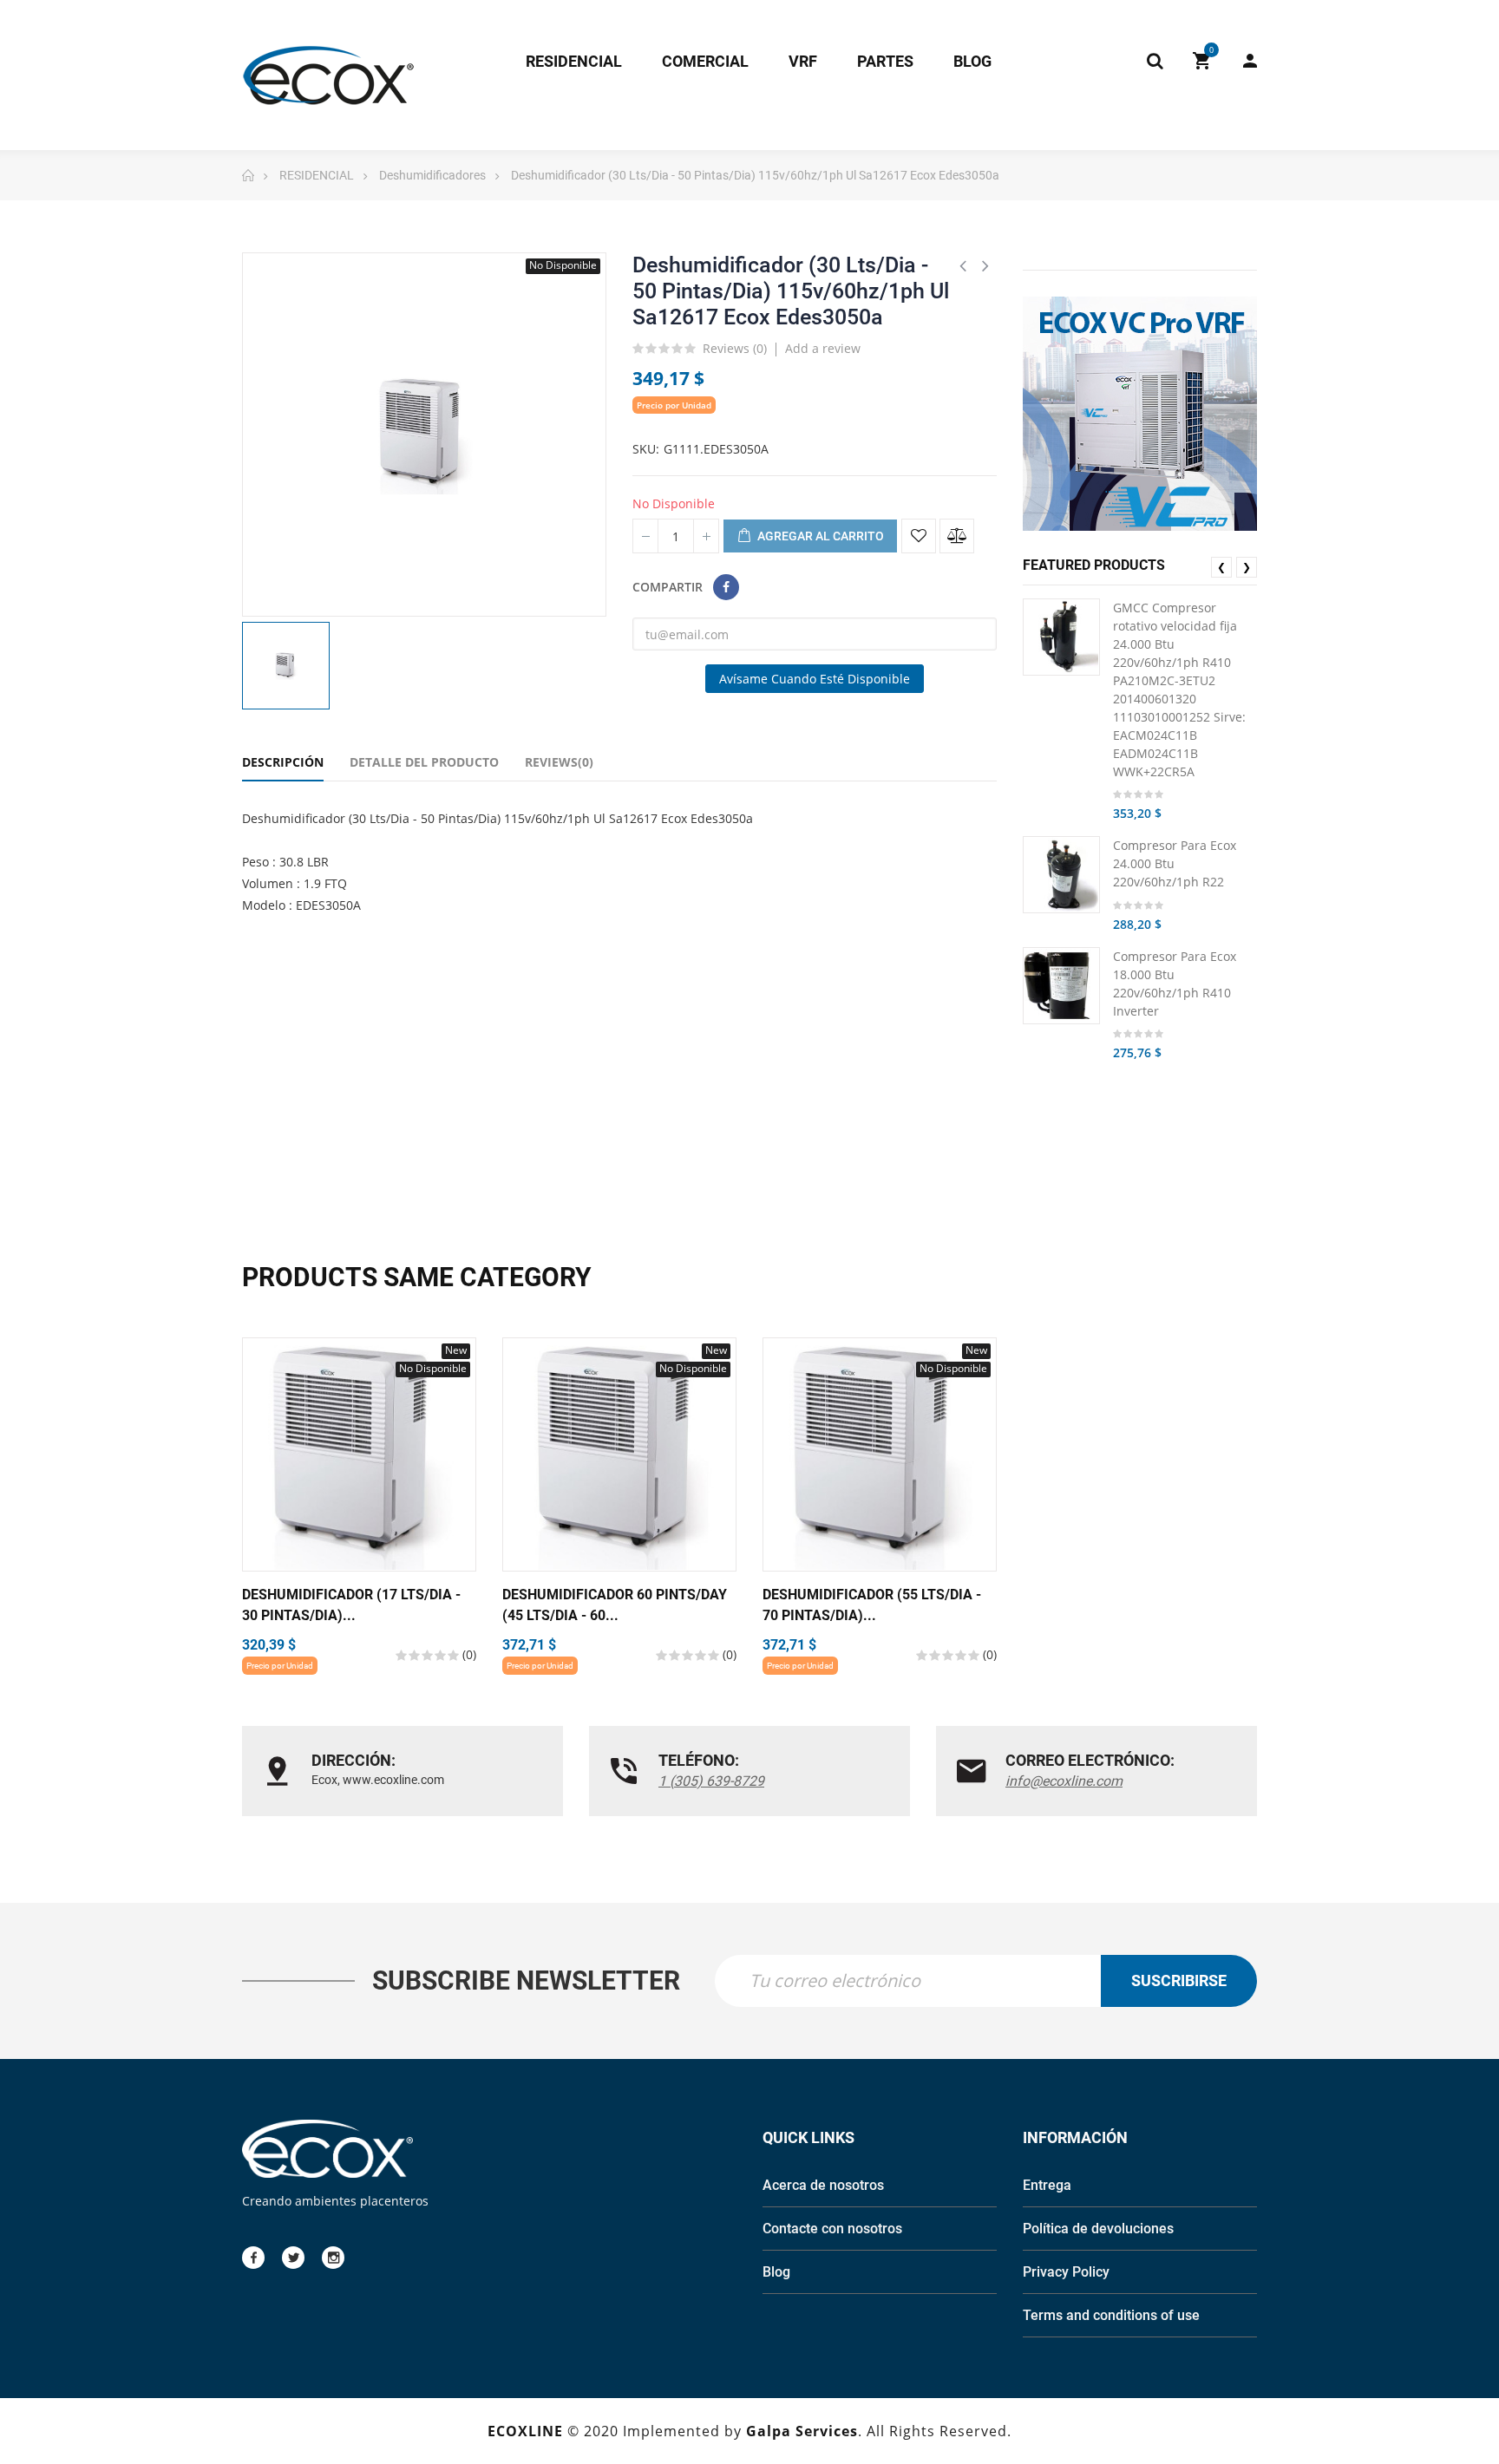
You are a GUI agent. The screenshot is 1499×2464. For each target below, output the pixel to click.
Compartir (726, 587)
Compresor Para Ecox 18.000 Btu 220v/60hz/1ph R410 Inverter (1175, 984)
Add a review (823, 348)
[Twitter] (293, 2258)
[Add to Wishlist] (919, 536)
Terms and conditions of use (1111, 2315)
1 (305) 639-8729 (711, 1781)
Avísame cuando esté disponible (815, 679)
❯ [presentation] (1247, 567)
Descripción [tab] (283, 762)
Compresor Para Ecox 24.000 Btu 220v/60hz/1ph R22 (1175, 863)
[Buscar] (1155, 61)
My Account (1241, 61)
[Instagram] (333, 2258)
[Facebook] (253, 2258)
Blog (776, 2272)
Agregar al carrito (819, 536)
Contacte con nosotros (832, 2229)
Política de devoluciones (1098, 2229)
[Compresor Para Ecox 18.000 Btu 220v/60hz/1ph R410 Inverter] (1061, 986)
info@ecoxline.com (1064, 1781)
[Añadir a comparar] (957, 536)
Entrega (1047, 2185)
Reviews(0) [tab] (559, 762)
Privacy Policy (1066, 2272)
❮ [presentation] (1221, 567)
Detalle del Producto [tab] (424, 762)
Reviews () (735, 350)
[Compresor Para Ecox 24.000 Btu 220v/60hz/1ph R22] (1061, 875)
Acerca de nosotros (823, 2185)
